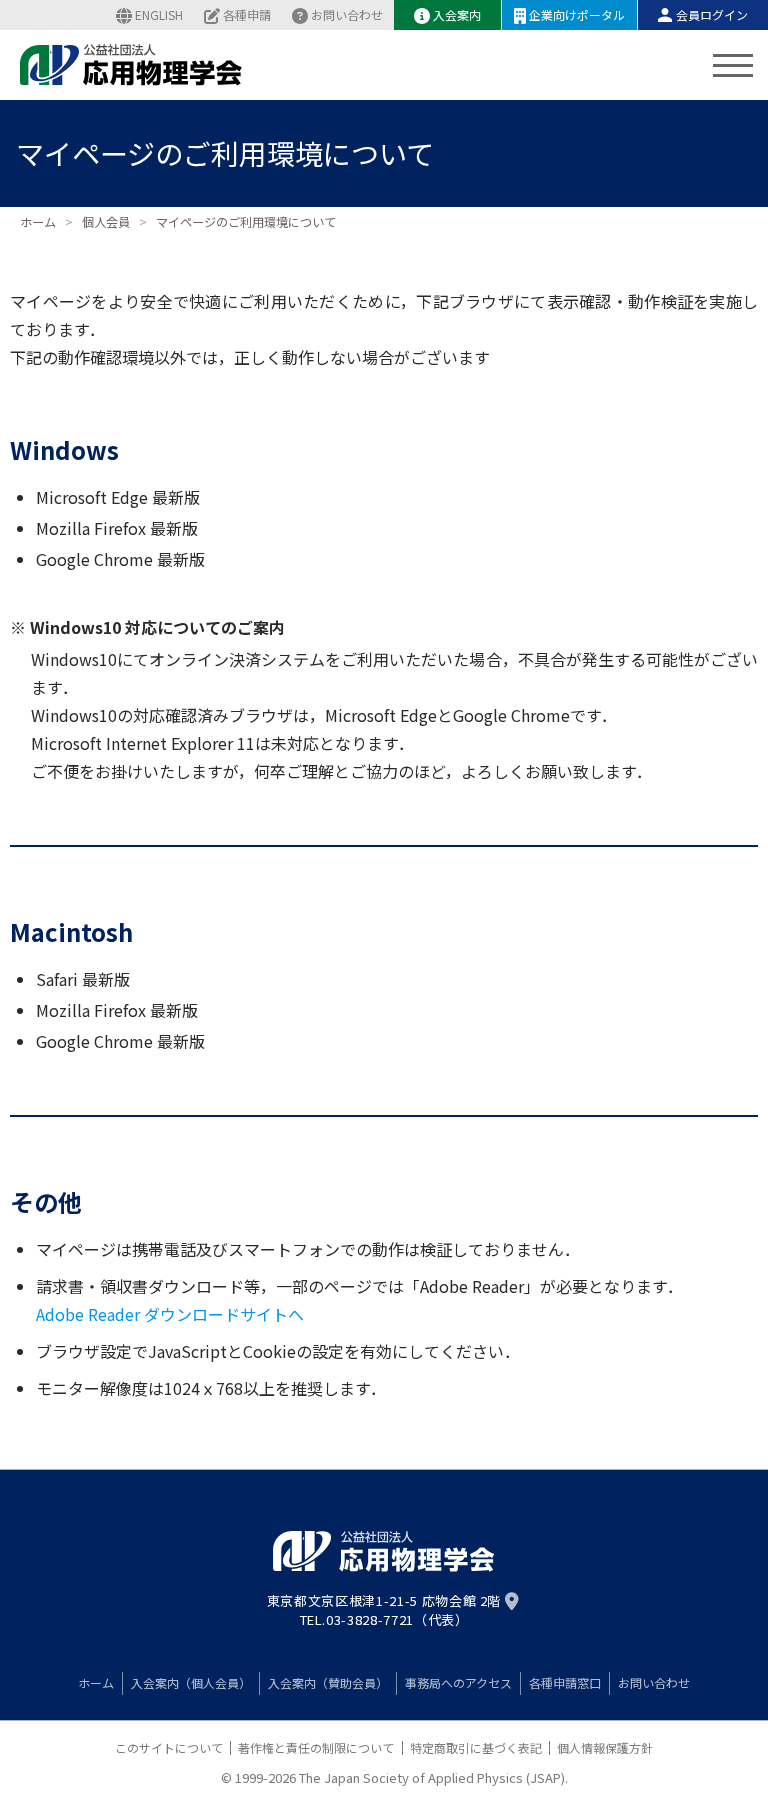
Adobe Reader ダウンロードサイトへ (170, 1314)
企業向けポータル (577, 14)
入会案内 (457, 14)
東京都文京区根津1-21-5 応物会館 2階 (384, 1601)
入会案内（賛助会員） (328, 1682)
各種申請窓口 (565, 1682)
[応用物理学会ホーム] (131, 65)
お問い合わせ (347, 14)
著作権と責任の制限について (316, 1747)
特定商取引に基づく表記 (476, 1747)
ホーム (96, 1682)
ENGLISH (159, 14)
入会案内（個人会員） (191, 1682)
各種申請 (247, 14)
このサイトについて (169, 1747)
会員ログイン (712, 14)
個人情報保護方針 (605, 1747)
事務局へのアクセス (458, 1682)
